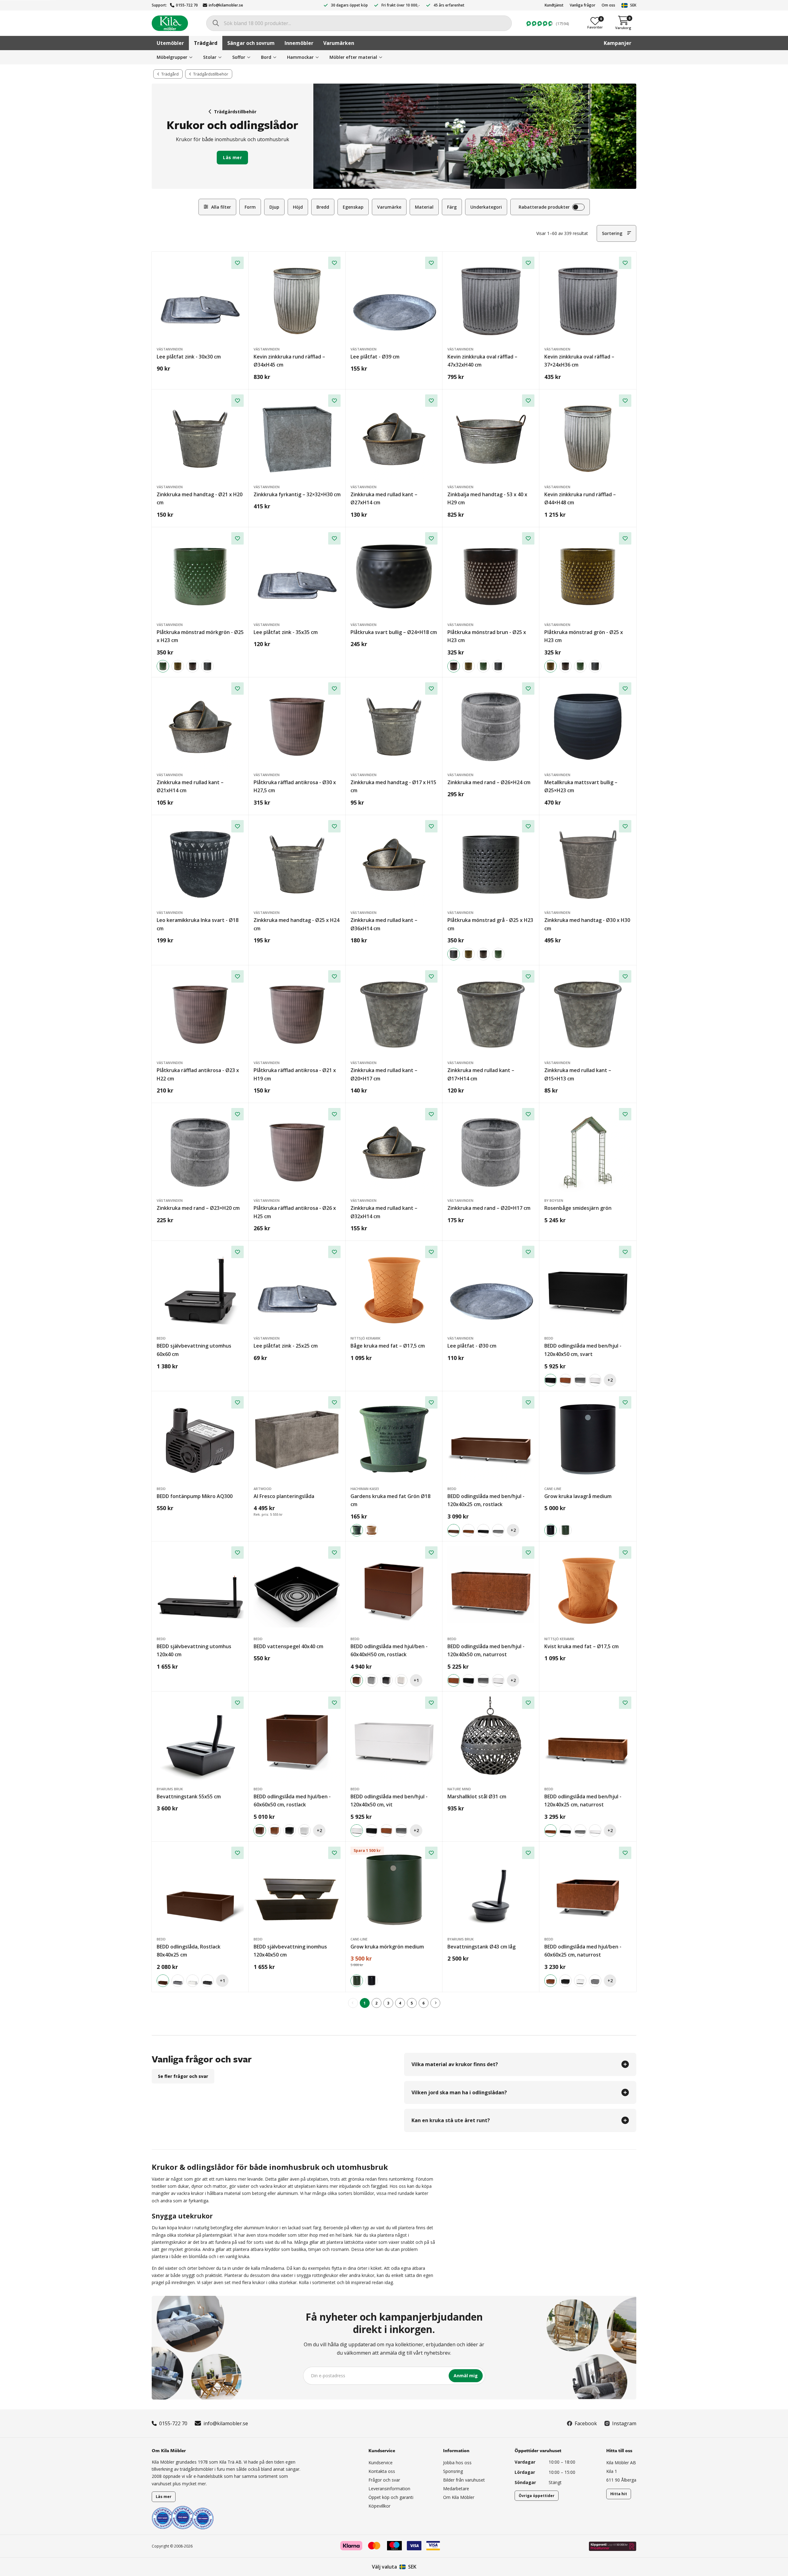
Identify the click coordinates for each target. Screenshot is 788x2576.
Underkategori (486, 207)
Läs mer (232, 157)
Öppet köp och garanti (391, 2497)
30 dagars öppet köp (349, 5)
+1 (416, 1680)
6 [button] (423, 2003)
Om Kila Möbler (459, 2497)
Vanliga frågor (583, 5)
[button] (435, 2003)
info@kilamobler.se (226, 5)
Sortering (612, 233)
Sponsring (453, 2471)
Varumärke (389, 207)
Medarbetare (456, 2489)
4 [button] (400, 2003)
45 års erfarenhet (449, 5)
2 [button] (376, 2003)
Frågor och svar (384, 2480)
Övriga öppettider (537, 2496)
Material (424, 207)
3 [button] (388, 2003)
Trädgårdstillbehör (235, 112)
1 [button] (365, 2003)
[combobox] (359, 23)
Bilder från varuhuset (464, 2480)
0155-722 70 (187, 5)
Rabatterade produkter (544, 207)
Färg (452, 207)
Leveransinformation (389, 2489)
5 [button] (412, 2003)
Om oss (608, 5)
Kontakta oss (382, 2471)
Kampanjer (618, 43)
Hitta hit (619, 2494)
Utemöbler (170, 43)
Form (250, 207)
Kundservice (381, 2463)
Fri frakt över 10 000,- (401, 5)
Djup (274, 207)
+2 (610, 1380)
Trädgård (206, 43)
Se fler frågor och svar (183, 2076)
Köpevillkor (379, 2506)
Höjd (298, 207)
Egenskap (353, 207)
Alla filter (221, 207)
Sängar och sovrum (251, 43)
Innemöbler (299, 43)
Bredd (323, 207)
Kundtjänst (554, 5)
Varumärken (339, 43)
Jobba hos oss (457, 2463)
